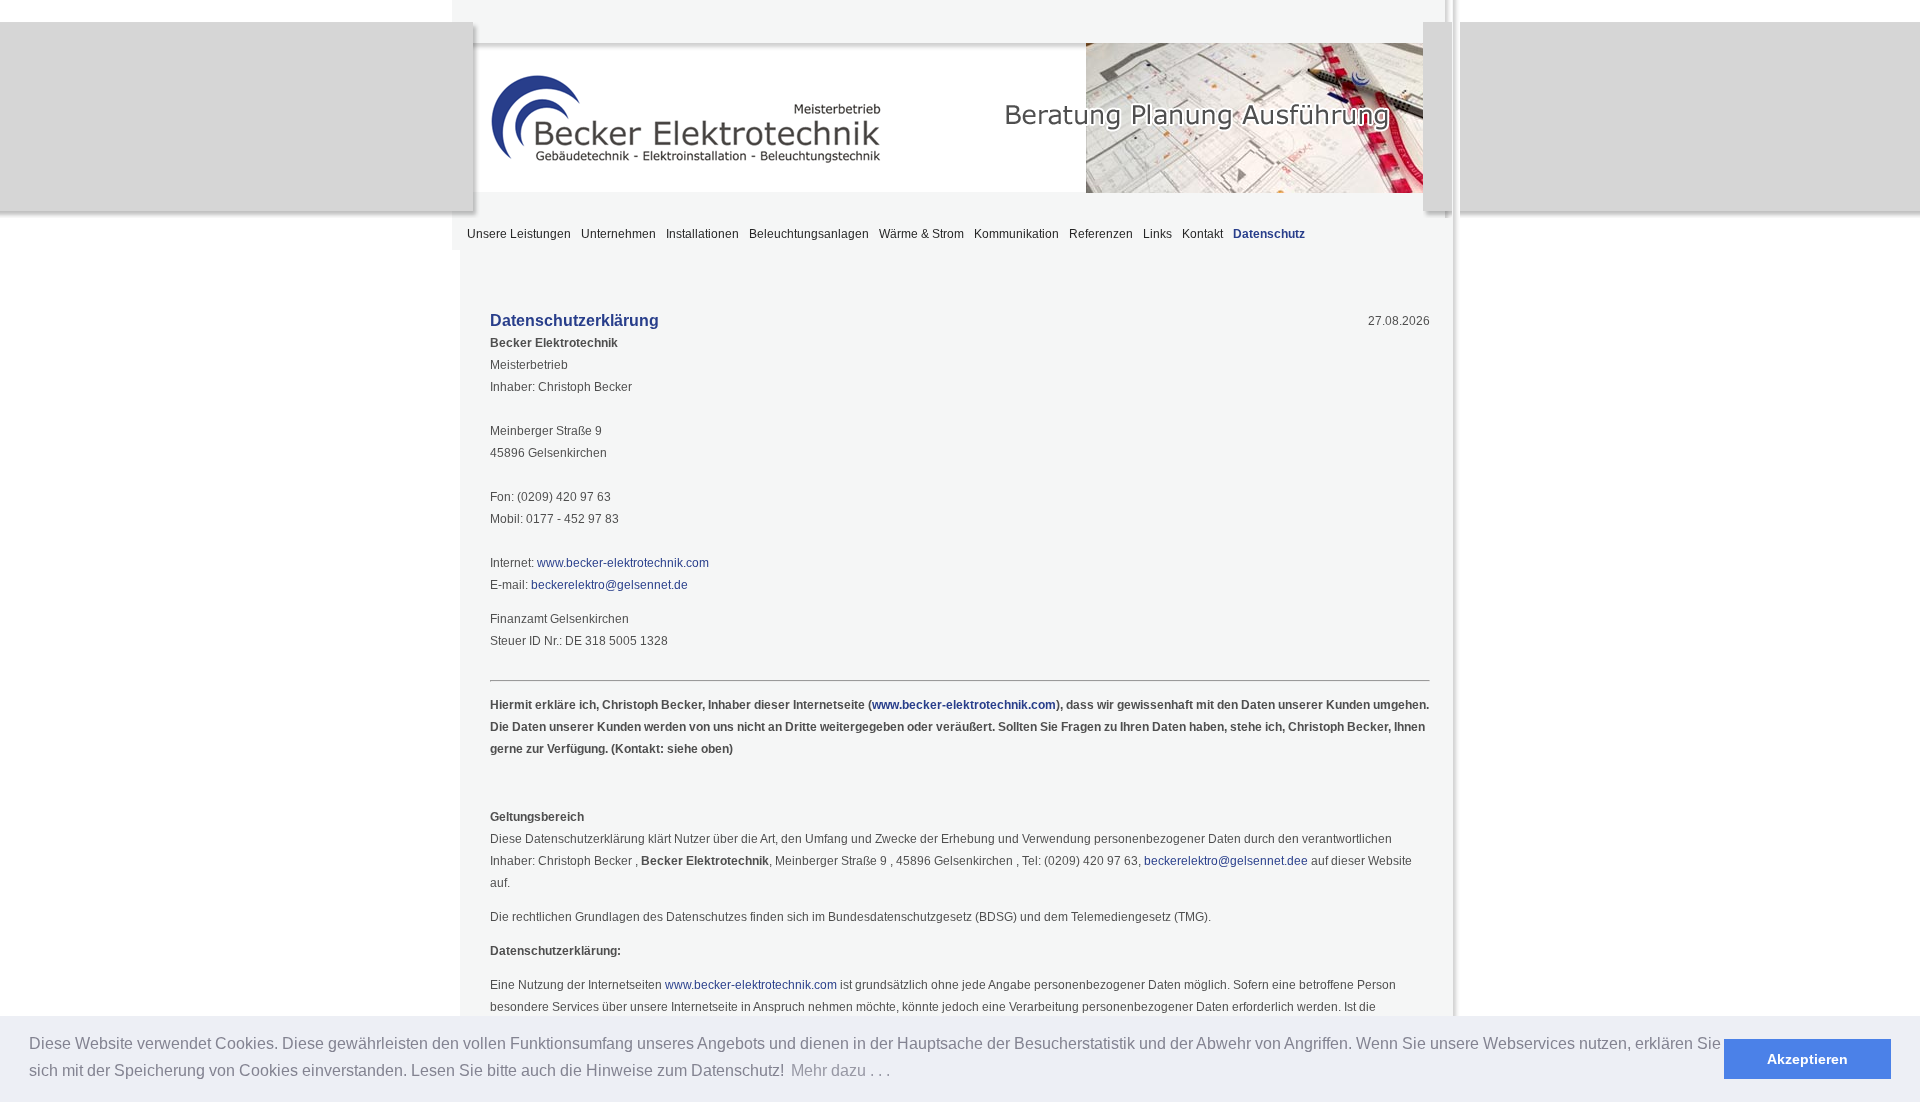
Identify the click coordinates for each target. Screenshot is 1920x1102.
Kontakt (1202, 234)
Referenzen (1101, 234)
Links (1157, 234)
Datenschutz (1269, 234)
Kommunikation (1016, 234)
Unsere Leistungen (519, 234)
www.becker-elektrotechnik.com (623, 563)
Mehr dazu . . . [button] (840, 1070)
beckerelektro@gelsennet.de (608, 585)
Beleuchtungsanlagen (809, 234)
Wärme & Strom (921, 234)
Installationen (702, 234)
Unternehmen (618, 234)
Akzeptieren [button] (1807, 1059)
